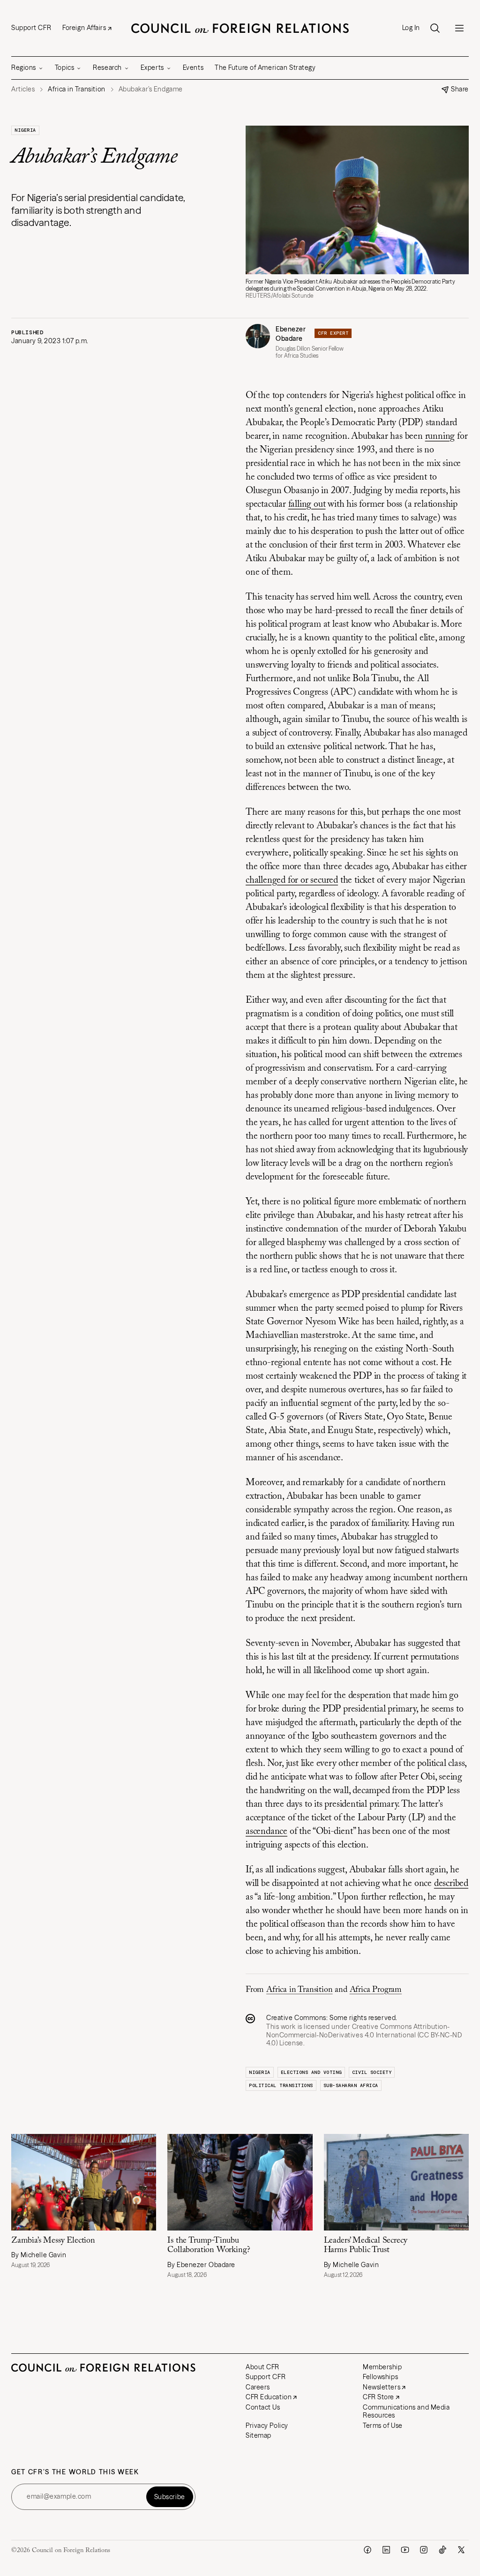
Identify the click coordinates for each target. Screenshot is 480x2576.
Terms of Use (383, 2426)
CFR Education (269, 2397)
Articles (23, 89)
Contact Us (263, 2407)
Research (107, 68)
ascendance (266, 1832)
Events (193, 68)
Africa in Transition (299, 1990)
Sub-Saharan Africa (351, 2085)
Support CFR (31, 28)
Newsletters (382, 2387)
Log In (411, 28)
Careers (258, 2387)
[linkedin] (386, 2550)
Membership (382, 2367)
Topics (64, 68)
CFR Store (379, 2397)
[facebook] (367, 2550)
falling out (307, 504)
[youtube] (405, 2550)
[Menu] (459, 28)
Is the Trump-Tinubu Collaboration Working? (209, 2246)
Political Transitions (281, 2085)
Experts (152, 68)
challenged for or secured (292, 880)
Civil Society (372, 2072)
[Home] (240, 28)
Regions (24, 68)
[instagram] (424, 2550)
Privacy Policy (267, 2426)
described (451, 1884)
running (440, 436)
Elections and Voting (311, 2072)
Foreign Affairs (84, 28)
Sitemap (259, 2435)
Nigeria (25, 130)
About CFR (262, 2367)
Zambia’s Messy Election (53, 2241)
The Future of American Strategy (265, 68)
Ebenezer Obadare (291, 334)
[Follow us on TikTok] (442, 2550)
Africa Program (376, 1990)
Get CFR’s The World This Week (75, 2472)
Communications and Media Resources (406, 2411)
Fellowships (380, 2377)
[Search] (435, 28)
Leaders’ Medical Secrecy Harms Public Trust (366, 2246)
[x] (461, 2550)
